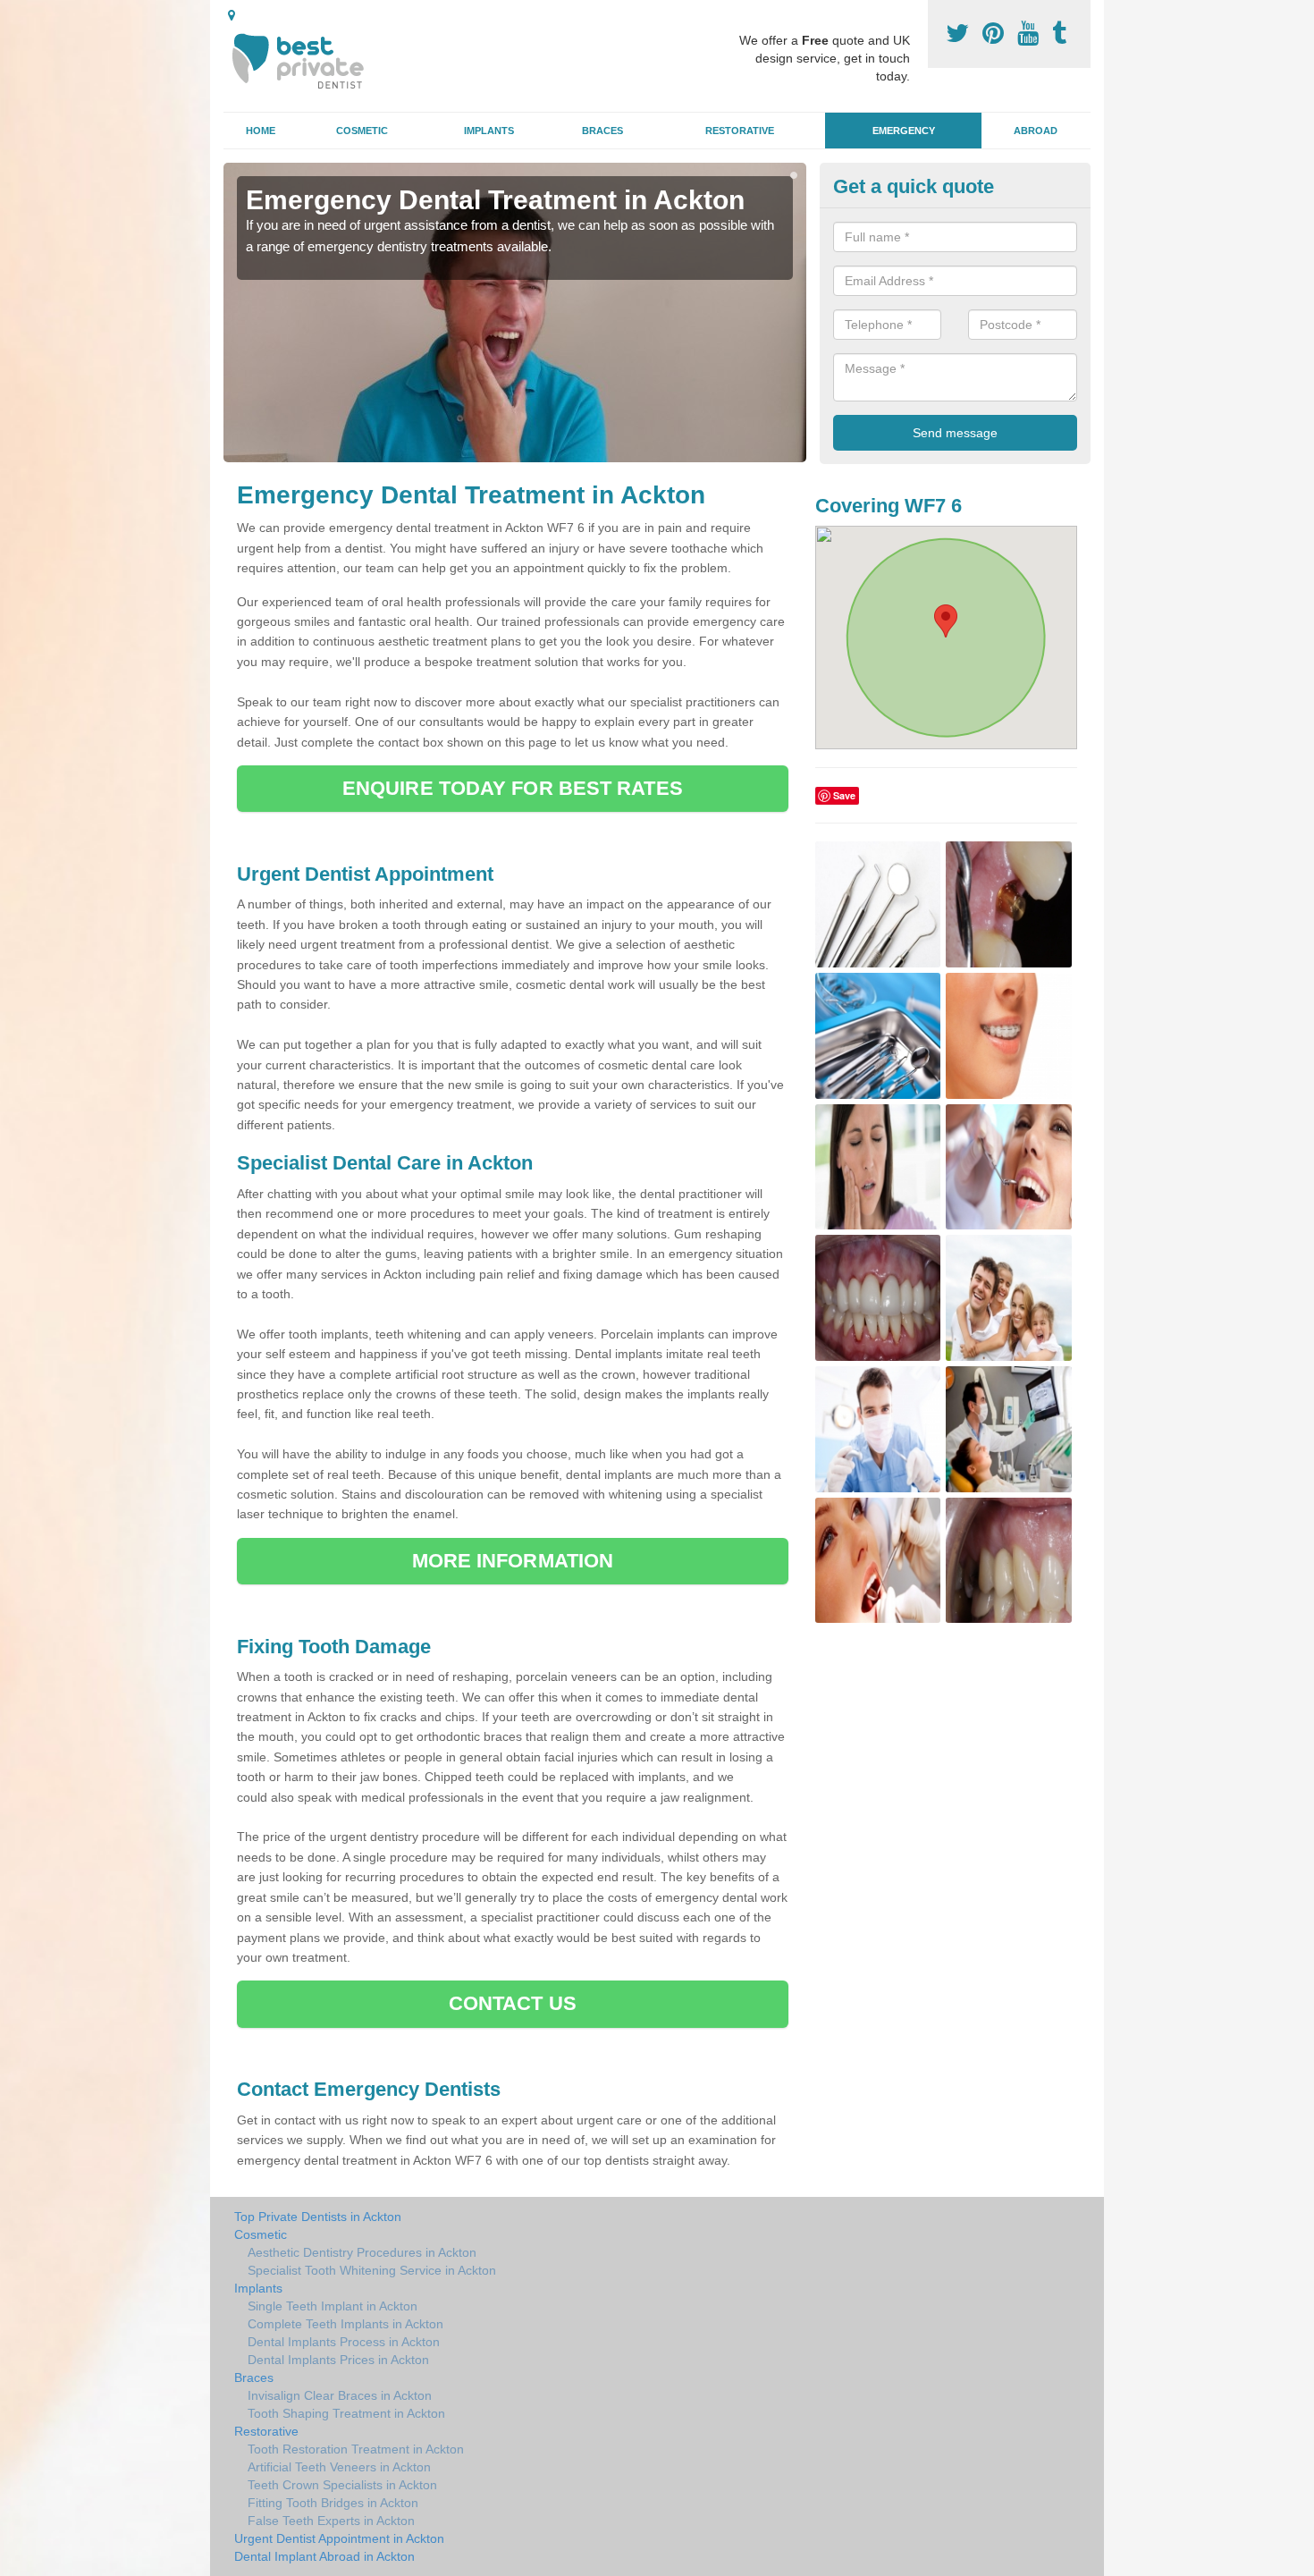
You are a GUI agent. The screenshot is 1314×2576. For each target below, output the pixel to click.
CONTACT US (513, 2003)
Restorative (740, 131)
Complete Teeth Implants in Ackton (345, 2324)
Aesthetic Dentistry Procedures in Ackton (362, 2252)
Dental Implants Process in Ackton (344, 2342)
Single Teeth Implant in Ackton (333, 2306)
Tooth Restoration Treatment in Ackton (356, 2449)
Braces (602, 131)
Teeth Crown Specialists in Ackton (342, 2485)
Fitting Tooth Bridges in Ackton (333, 2503)
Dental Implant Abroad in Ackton (324, 2556)
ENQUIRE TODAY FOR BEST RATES (513, 788)
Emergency (904, 131)
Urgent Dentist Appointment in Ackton (339, 2538)
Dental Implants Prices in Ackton (338, 2360)
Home (261, 131)
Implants (489, 131)
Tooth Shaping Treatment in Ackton (346, 2413)
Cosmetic (362, 131)
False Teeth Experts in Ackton (331, 2521)
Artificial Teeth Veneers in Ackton (339, 2467)
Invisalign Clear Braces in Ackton (340, 2395)
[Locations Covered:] (232, 15)
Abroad (1036, 131)
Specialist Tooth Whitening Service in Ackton (372, 2270)
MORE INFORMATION (513, 1561)
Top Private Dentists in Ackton (318, 2217)
